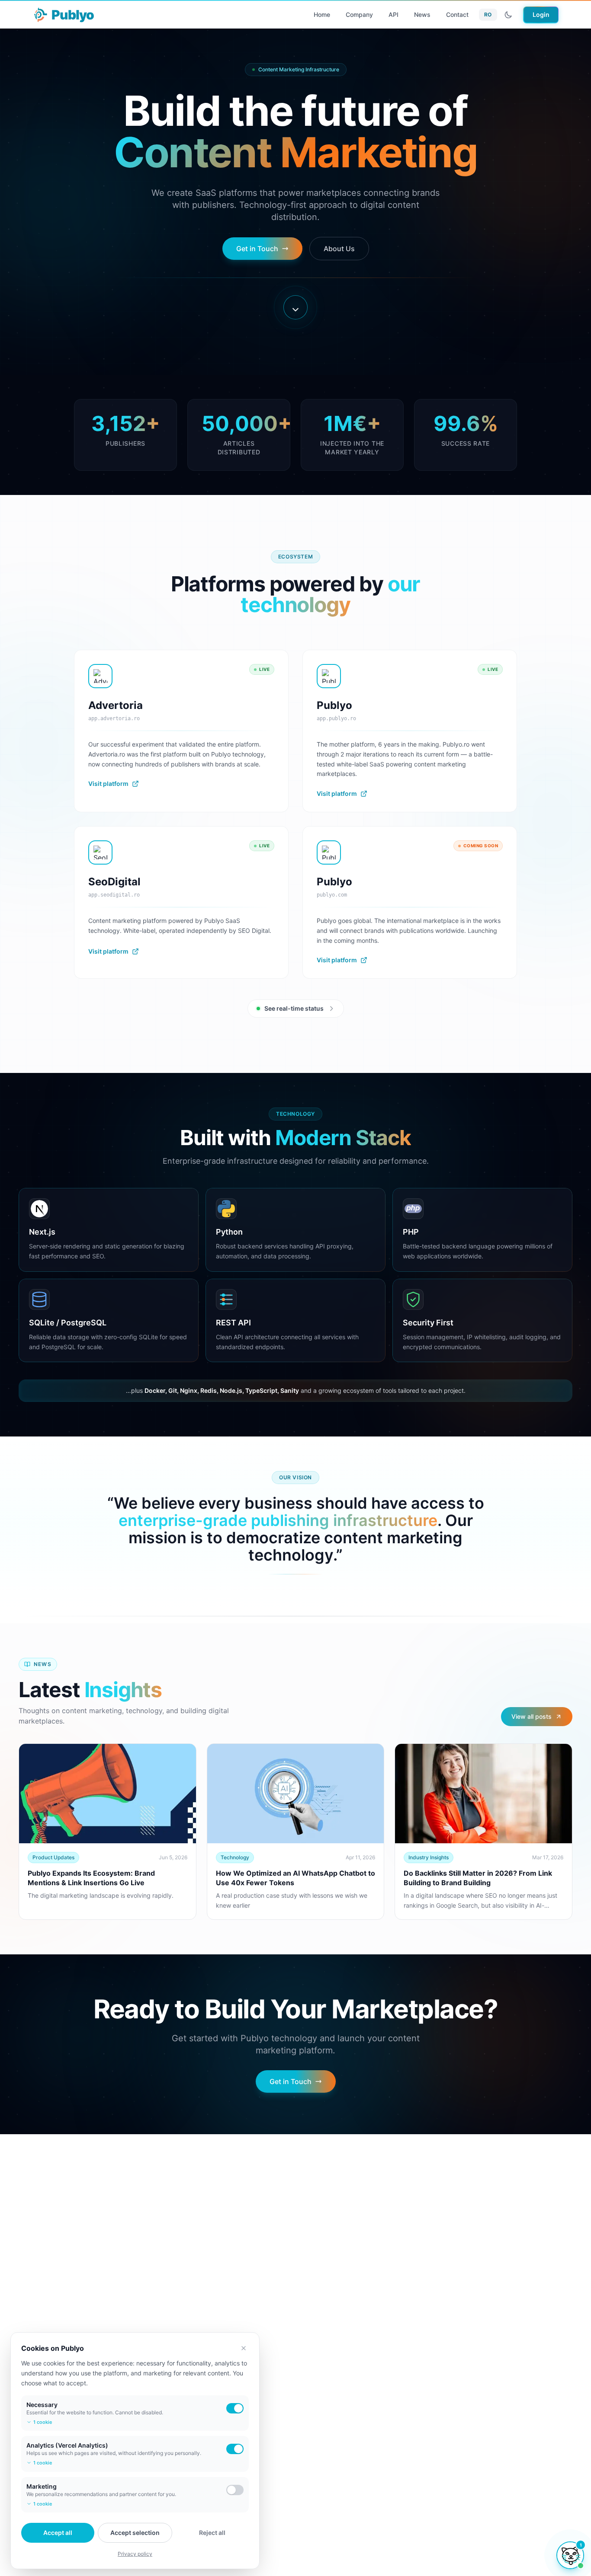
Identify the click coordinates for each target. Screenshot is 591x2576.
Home (322, 14)
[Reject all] (244, 2348)
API (393, 14)
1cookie (43, 2422)
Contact (457, 14)
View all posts (532, 1716)
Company (359, 14)
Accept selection (135, 2533)
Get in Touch (257, 249)
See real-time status (294, 1008)
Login (541, 14)
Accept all (58, 2533)
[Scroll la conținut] (295, 307)
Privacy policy (135, 2554)
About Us (339, 249)
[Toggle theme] (508, 15)
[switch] (235, 2408)
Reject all (212, 2533)
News (422, 14)
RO (488, 14)
